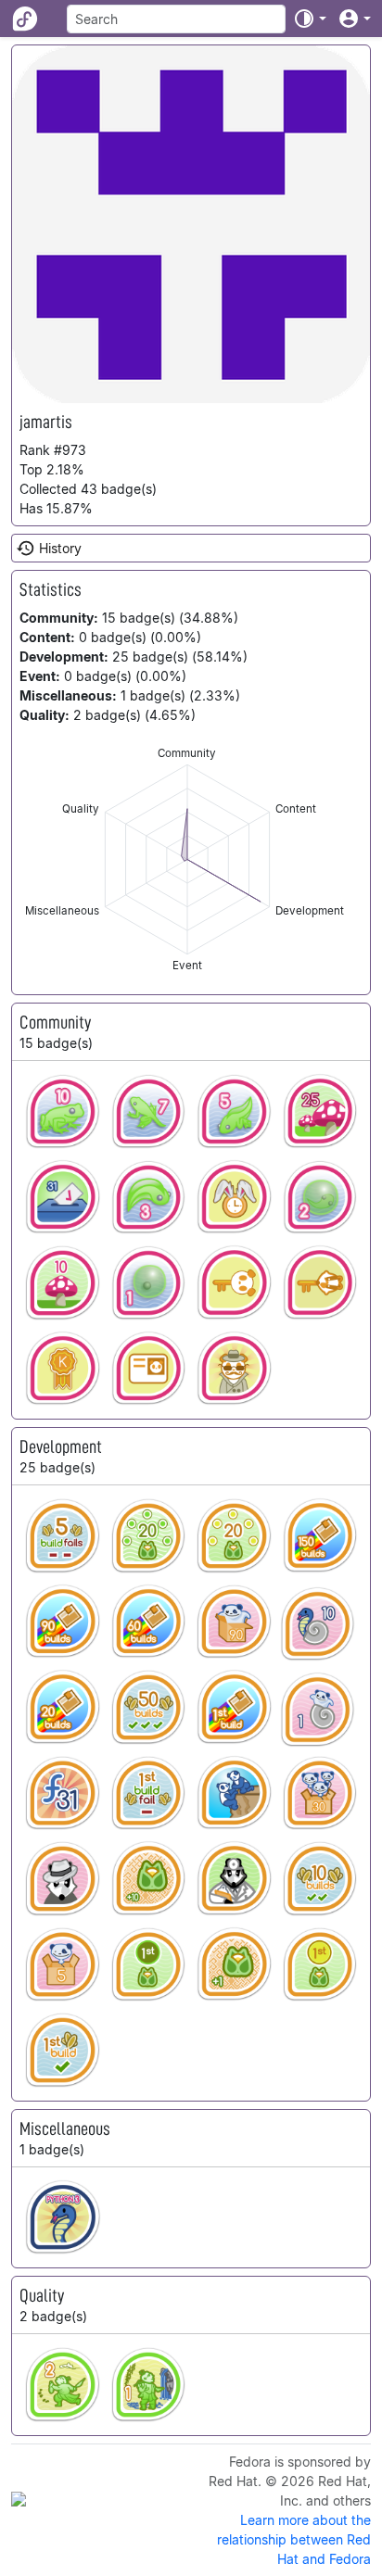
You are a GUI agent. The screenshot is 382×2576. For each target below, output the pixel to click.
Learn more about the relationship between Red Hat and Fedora (294, 2539)
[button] (310, 19)
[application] (187, 859)
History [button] (60, 548)
